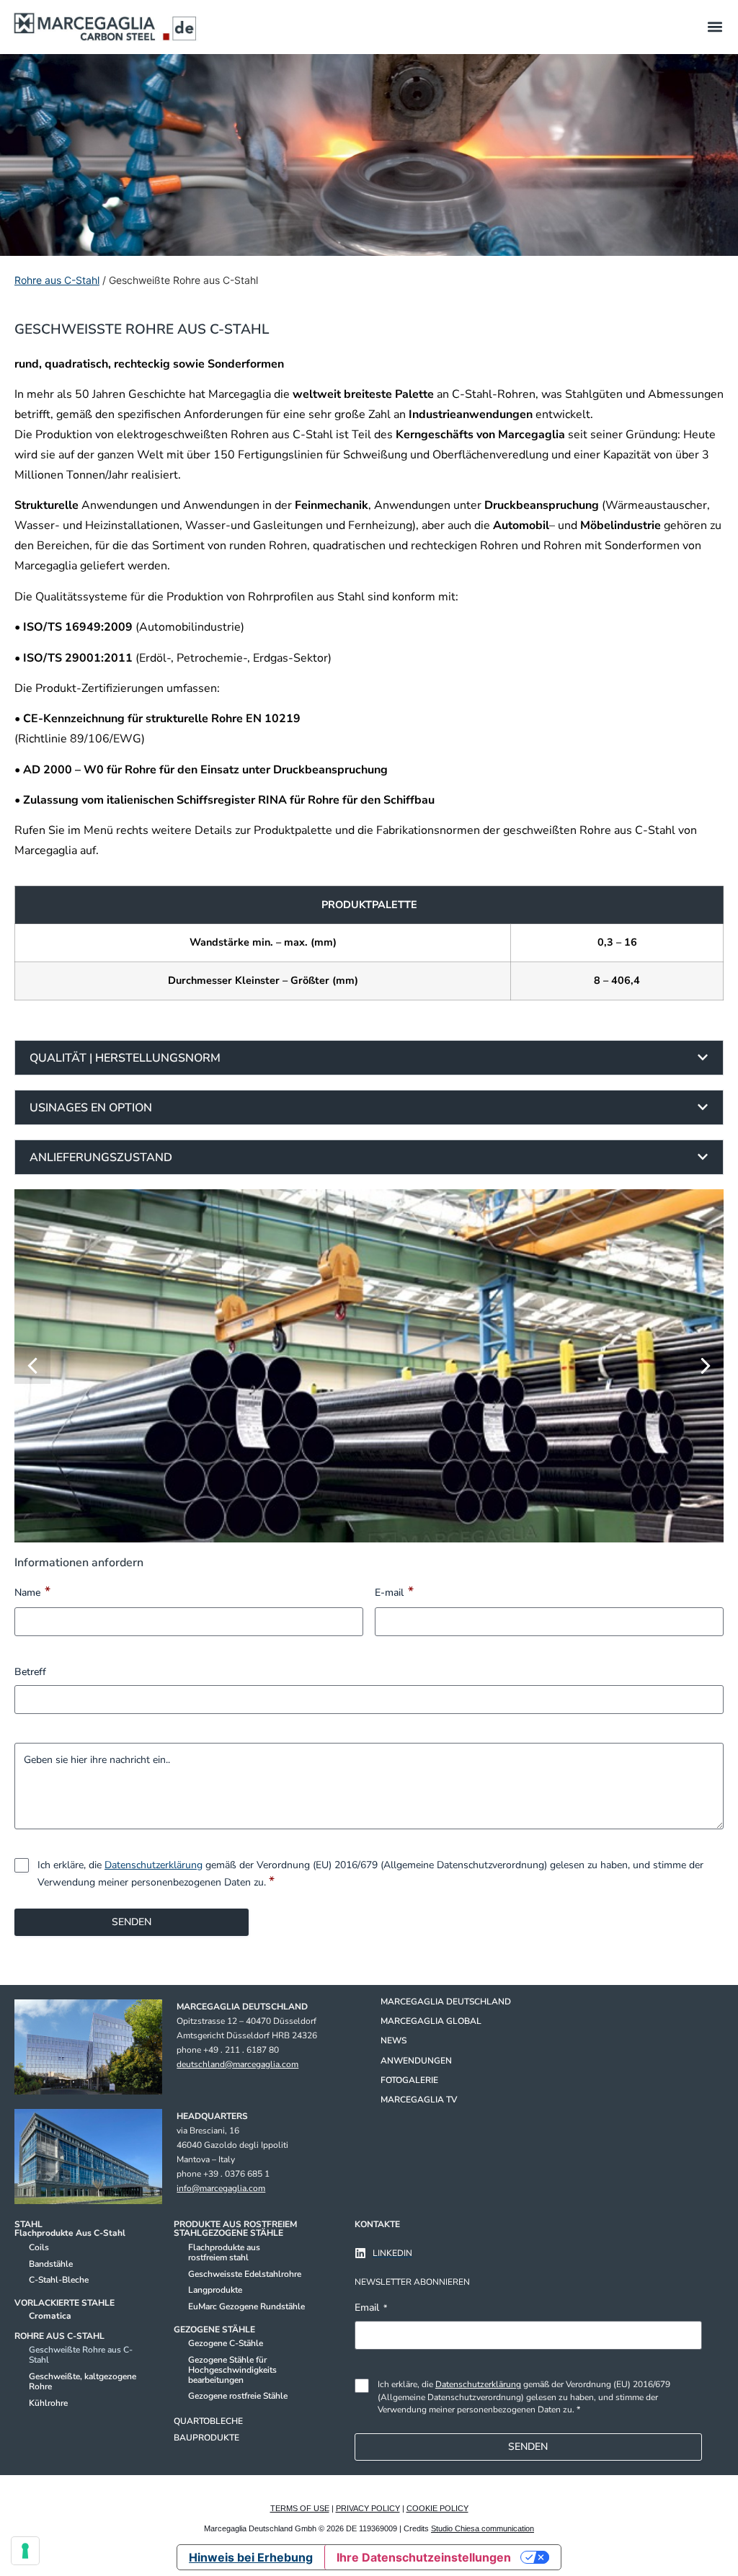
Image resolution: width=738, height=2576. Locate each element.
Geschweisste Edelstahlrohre (245, 2274)
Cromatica (50, 2316)
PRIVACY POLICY (368, 2508)
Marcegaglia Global (431, 2021)
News (394, 2040)
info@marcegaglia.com (221, 2188)
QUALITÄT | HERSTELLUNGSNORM (125, 1058)
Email (371, 2308)
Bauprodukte (206, 2438)
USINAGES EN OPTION (91, 1108)
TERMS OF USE (300, 2508)
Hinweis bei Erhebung (251, 2557)
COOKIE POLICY (437, 2508)
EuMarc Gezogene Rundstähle (246, 2306)
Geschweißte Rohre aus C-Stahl (81, 2355)
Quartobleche (208, 2421)
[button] (715, 27)
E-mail (394, 1591)
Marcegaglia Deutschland (446, 2002)
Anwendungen (416, 2061)
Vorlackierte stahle (65, 2303)
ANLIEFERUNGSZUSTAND (101, 1158)
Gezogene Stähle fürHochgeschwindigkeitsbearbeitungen (232, 2370)
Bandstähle (51, 2264)
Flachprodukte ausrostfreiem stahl (224, 2252)
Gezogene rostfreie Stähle (238, 2396)
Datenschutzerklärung (154, 1865)
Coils (39, 2247)
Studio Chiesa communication (483, 2528)
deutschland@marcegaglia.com (237, 2064)
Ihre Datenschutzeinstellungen (424, 2557)
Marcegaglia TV (419, 2100)
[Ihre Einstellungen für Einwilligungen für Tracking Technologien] (25, 2551)
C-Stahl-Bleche (59, 2280)
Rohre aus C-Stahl (57, 280)
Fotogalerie (409, 2080)
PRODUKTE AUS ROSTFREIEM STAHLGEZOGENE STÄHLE (235, 2229)
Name (32, 1591)
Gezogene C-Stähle (226, 2343)
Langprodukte (215, 2290)
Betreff (30, 1672)
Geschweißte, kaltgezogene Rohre (83, 2381)
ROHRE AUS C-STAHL (59, 2336)
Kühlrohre (48, 2403)
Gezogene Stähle (214, 2329)
